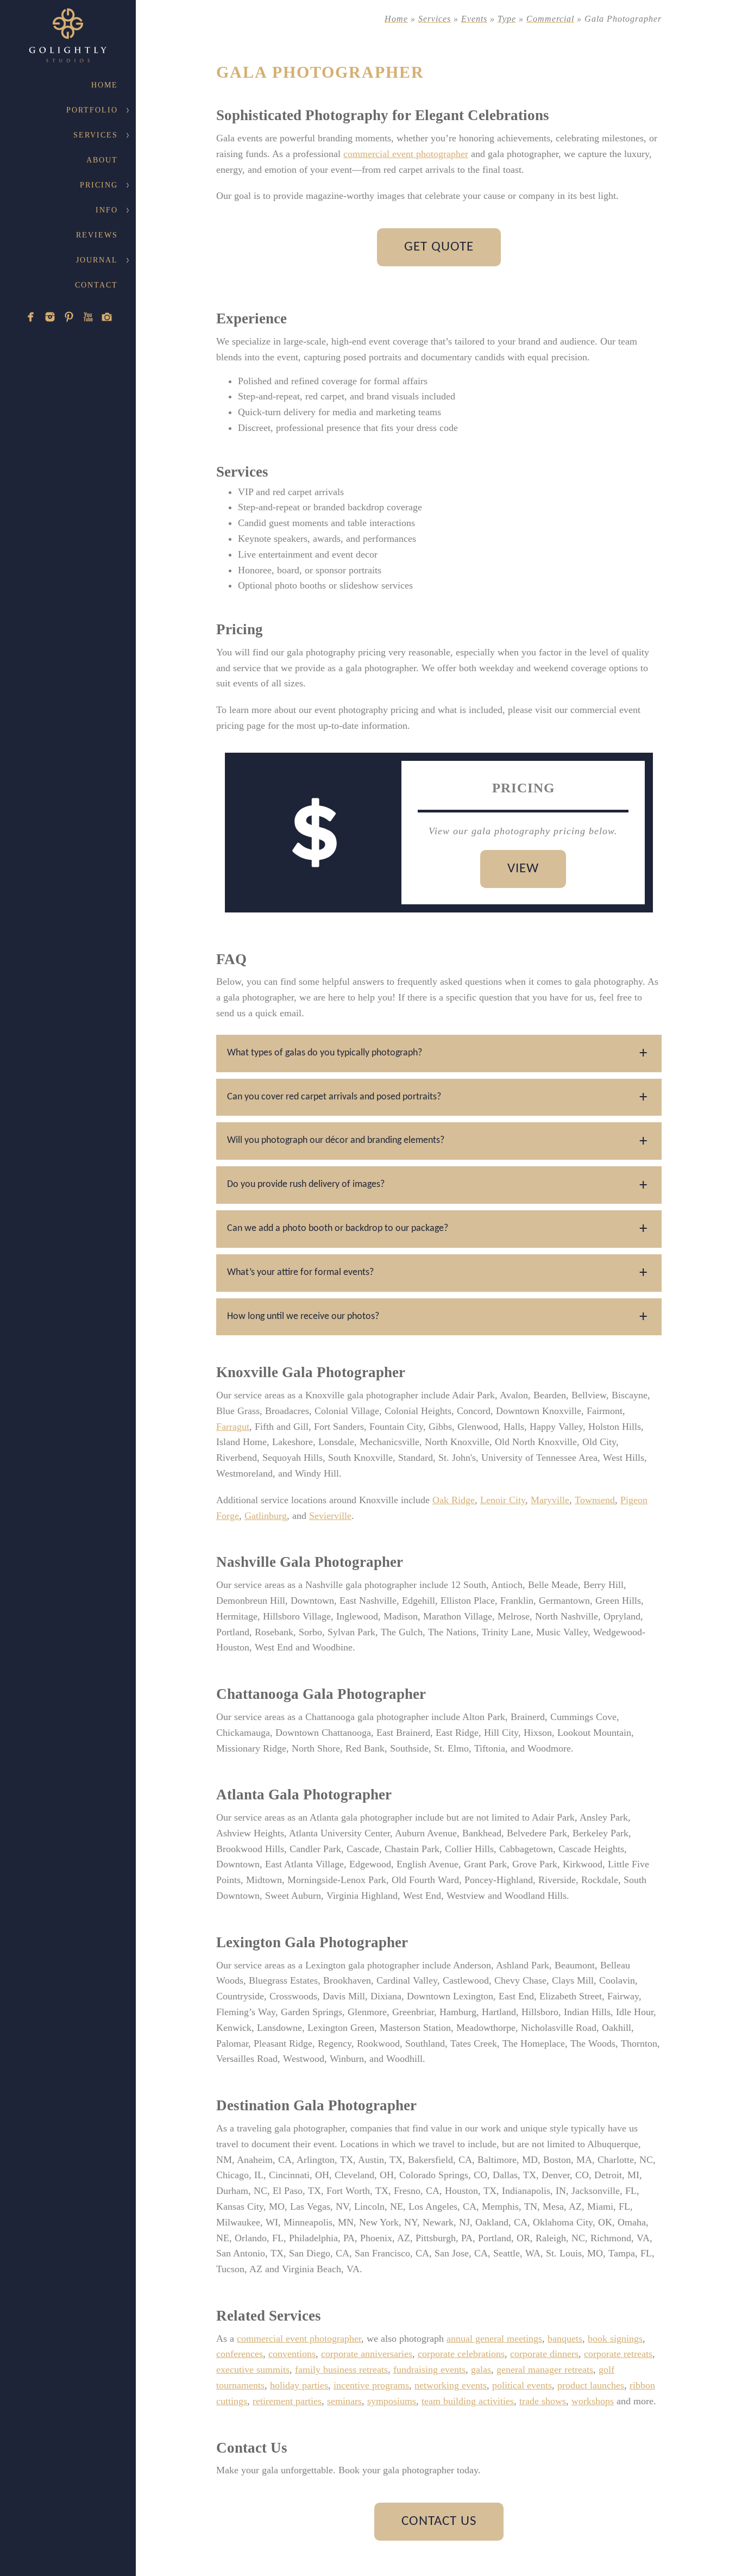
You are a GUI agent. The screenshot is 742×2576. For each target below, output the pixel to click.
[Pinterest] (69, 317)
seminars (344, 2401)
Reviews (97, 235)
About (102, 160)
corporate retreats (618, 2354)
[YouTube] (88, 317)
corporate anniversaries (367, 2354)
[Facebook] (31, 317)
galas (481, 2369)
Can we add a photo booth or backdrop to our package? (338, 1228)
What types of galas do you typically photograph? (325, 1053)
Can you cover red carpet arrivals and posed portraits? (334, 1097)
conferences (240, 2354)
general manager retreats (545, 2369)
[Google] (107, 317)
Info (107, 210)
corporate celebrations (461, 2354)
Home (105, 85)
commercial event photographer (406, 154)
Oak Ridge (454, 1500)
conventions (292, 2354)
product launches (591, 2385)
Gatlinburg (266, 1516)
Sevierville (330, 1516)
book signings (615, 2339)
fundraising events (429, 2369)
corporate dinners (544, 2354)
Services (96, 135)
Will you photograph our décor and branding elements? (336, 1140)
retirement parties (287, 2401)
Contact (96, 285)
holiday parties (299, 2385)
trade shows (543, 2401)
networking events (451, 2385)
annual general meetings (494, 2339)
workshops (593, 2401)
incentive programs (371, 2385)
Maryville (550, 1500)
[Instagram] (50, 317)
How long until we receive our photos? (303, 1317)
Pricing (99, 185)
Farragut (233, 1427)
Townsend (595, 1500)
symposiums (392, 2401)
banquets (565, 2339)
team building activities (468, 2401)
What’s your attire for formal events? (300, 1273)
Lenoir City (503, 1500)
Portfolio (92, 110)
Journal (97, 260)
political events (522, 2385)
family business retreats (341, 2369)
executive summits (253, 2369)
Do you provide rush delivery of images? (306, 1184)
